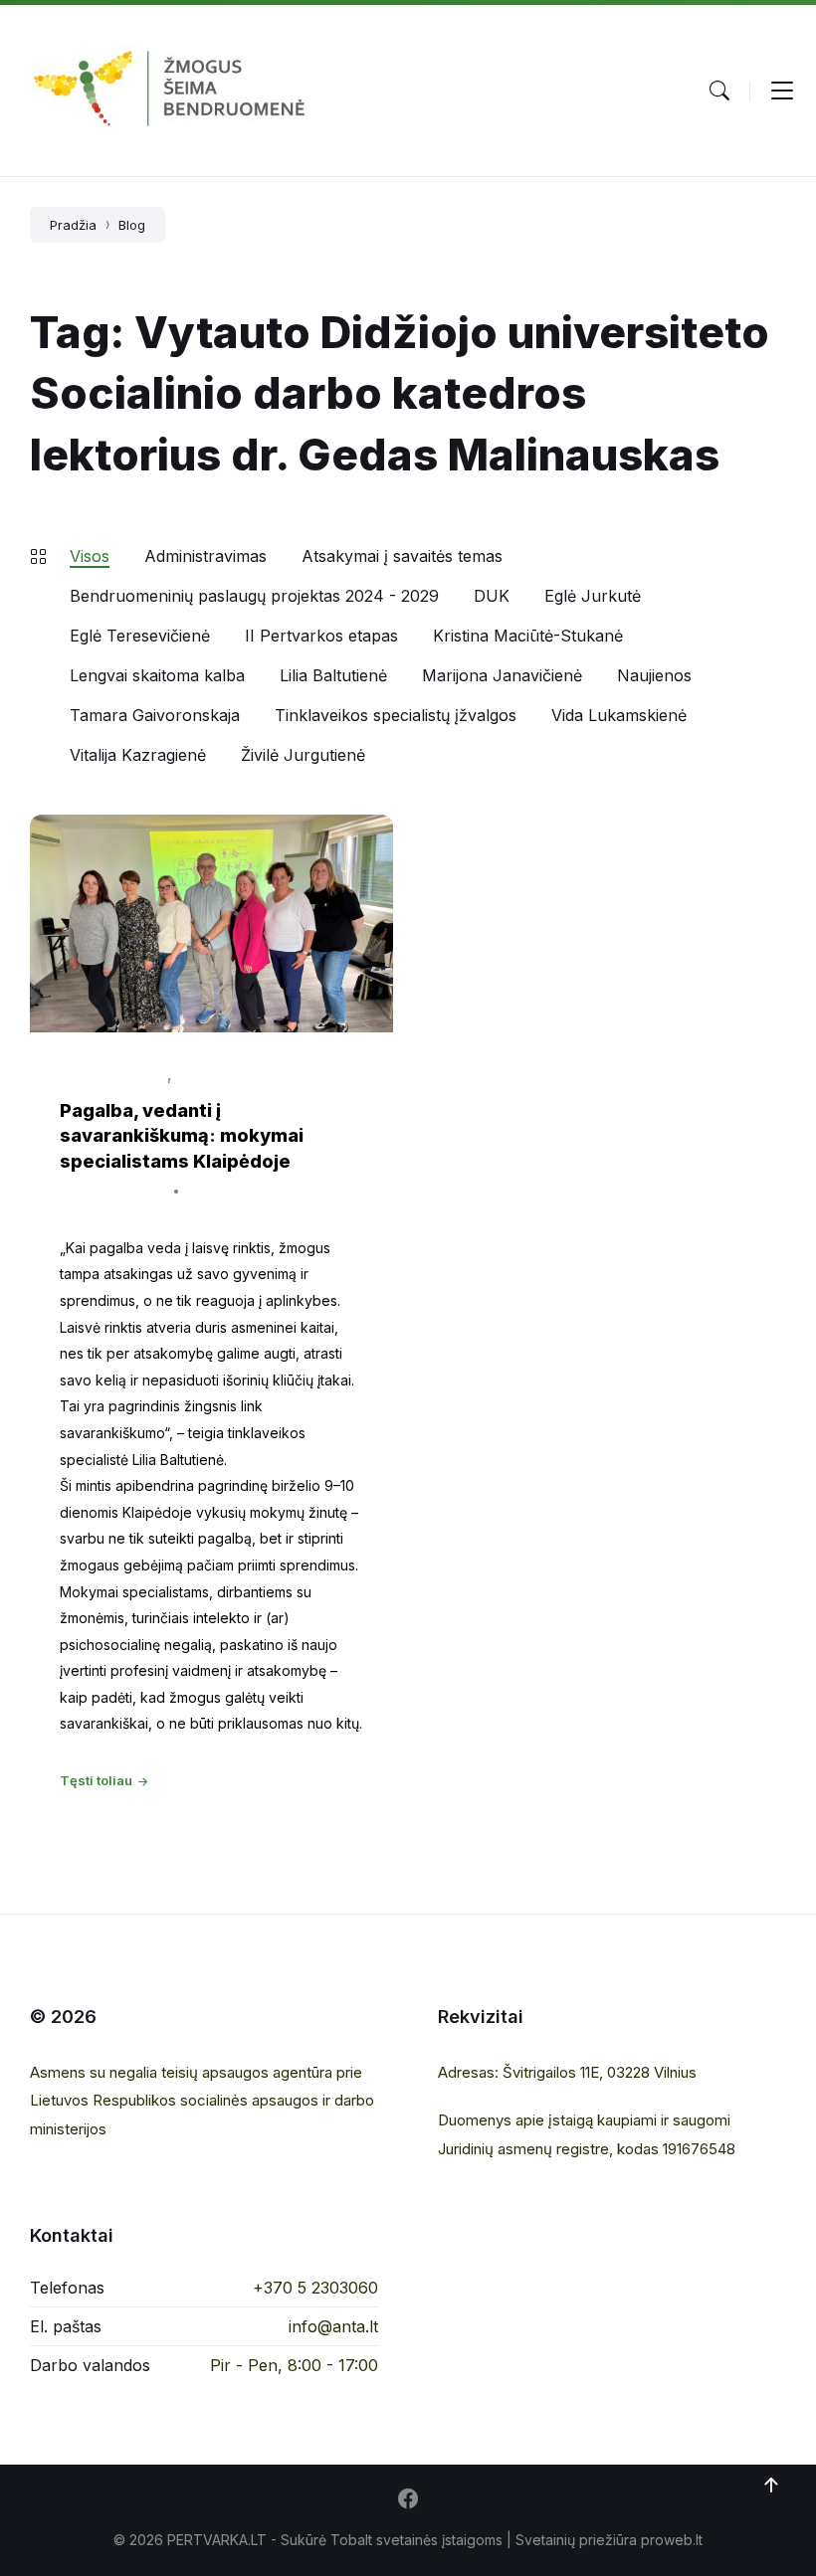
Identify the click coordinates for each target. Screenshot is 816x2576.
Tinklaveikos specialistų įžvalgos (396, 715)
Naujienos (654, 675)
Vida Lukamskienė (619, 715)
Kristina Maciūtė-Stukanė (528, 636)
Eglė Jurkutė (593, 596)
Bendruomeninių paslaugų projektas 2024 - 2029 (254, 596)
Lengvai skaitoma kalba (157, 675)
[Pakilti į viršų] (771, 2485)
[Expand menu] (782, 91)
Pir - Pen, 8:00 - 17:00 (294, 2365)
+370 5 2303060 (315, 2288)
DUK (492, 596)
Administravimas (205, 556)
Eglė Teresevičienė (140, 636)
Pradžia (73, 225)
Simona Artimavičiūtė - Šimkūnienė (172, 1207)
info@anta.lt (333, 2326)
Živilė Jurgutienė (303, 755)
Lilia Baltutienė (333, 675)
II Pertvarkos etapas (321, 636)
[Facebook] (408, 2500)
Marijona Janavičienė (502, 675)
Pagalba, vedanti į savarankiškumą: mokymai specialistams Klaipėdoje (182, 1135)
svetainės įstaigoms (439, 2540)
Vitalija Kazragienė (138, 755)
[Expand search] (719, 91)
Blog (132, 225)
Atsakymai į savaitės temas (402, 556)
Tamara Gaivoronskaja (155, 715)
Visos (90, 556)
